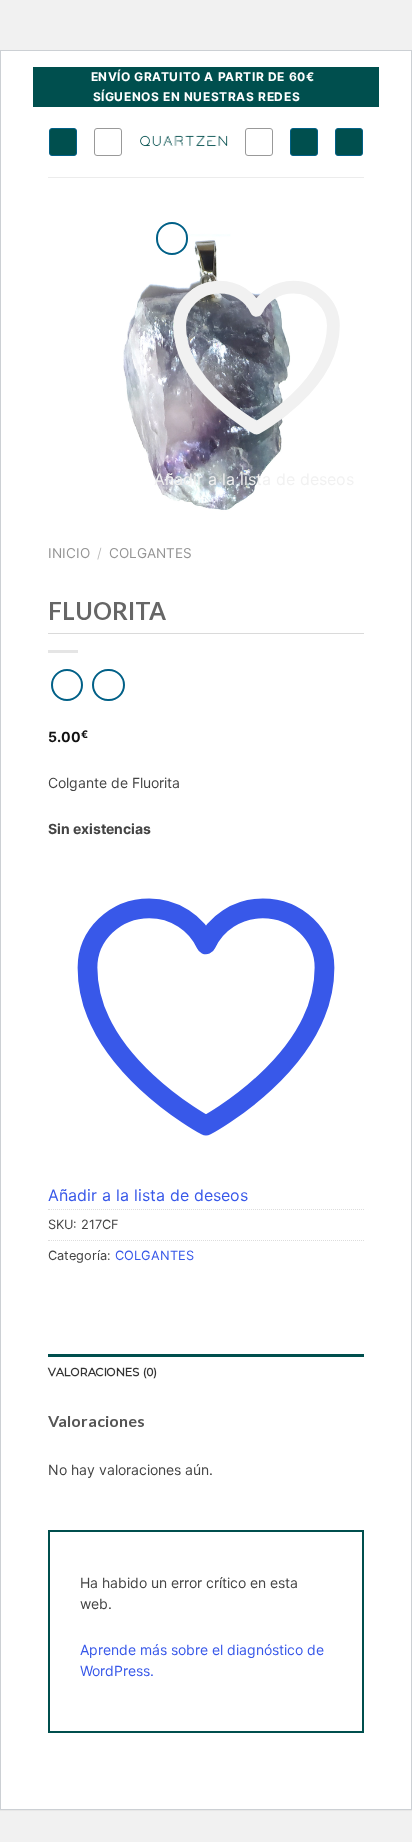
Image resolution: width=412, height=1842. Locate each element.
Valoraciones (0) (103, 1372)
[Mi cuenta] (304, 142)
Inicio (69, 553)
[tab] (206, 1373)
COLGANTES (150, 553)
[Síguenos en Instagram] (317, 97)
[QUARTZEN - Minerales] (183, 142)
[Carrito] (349, 142)
